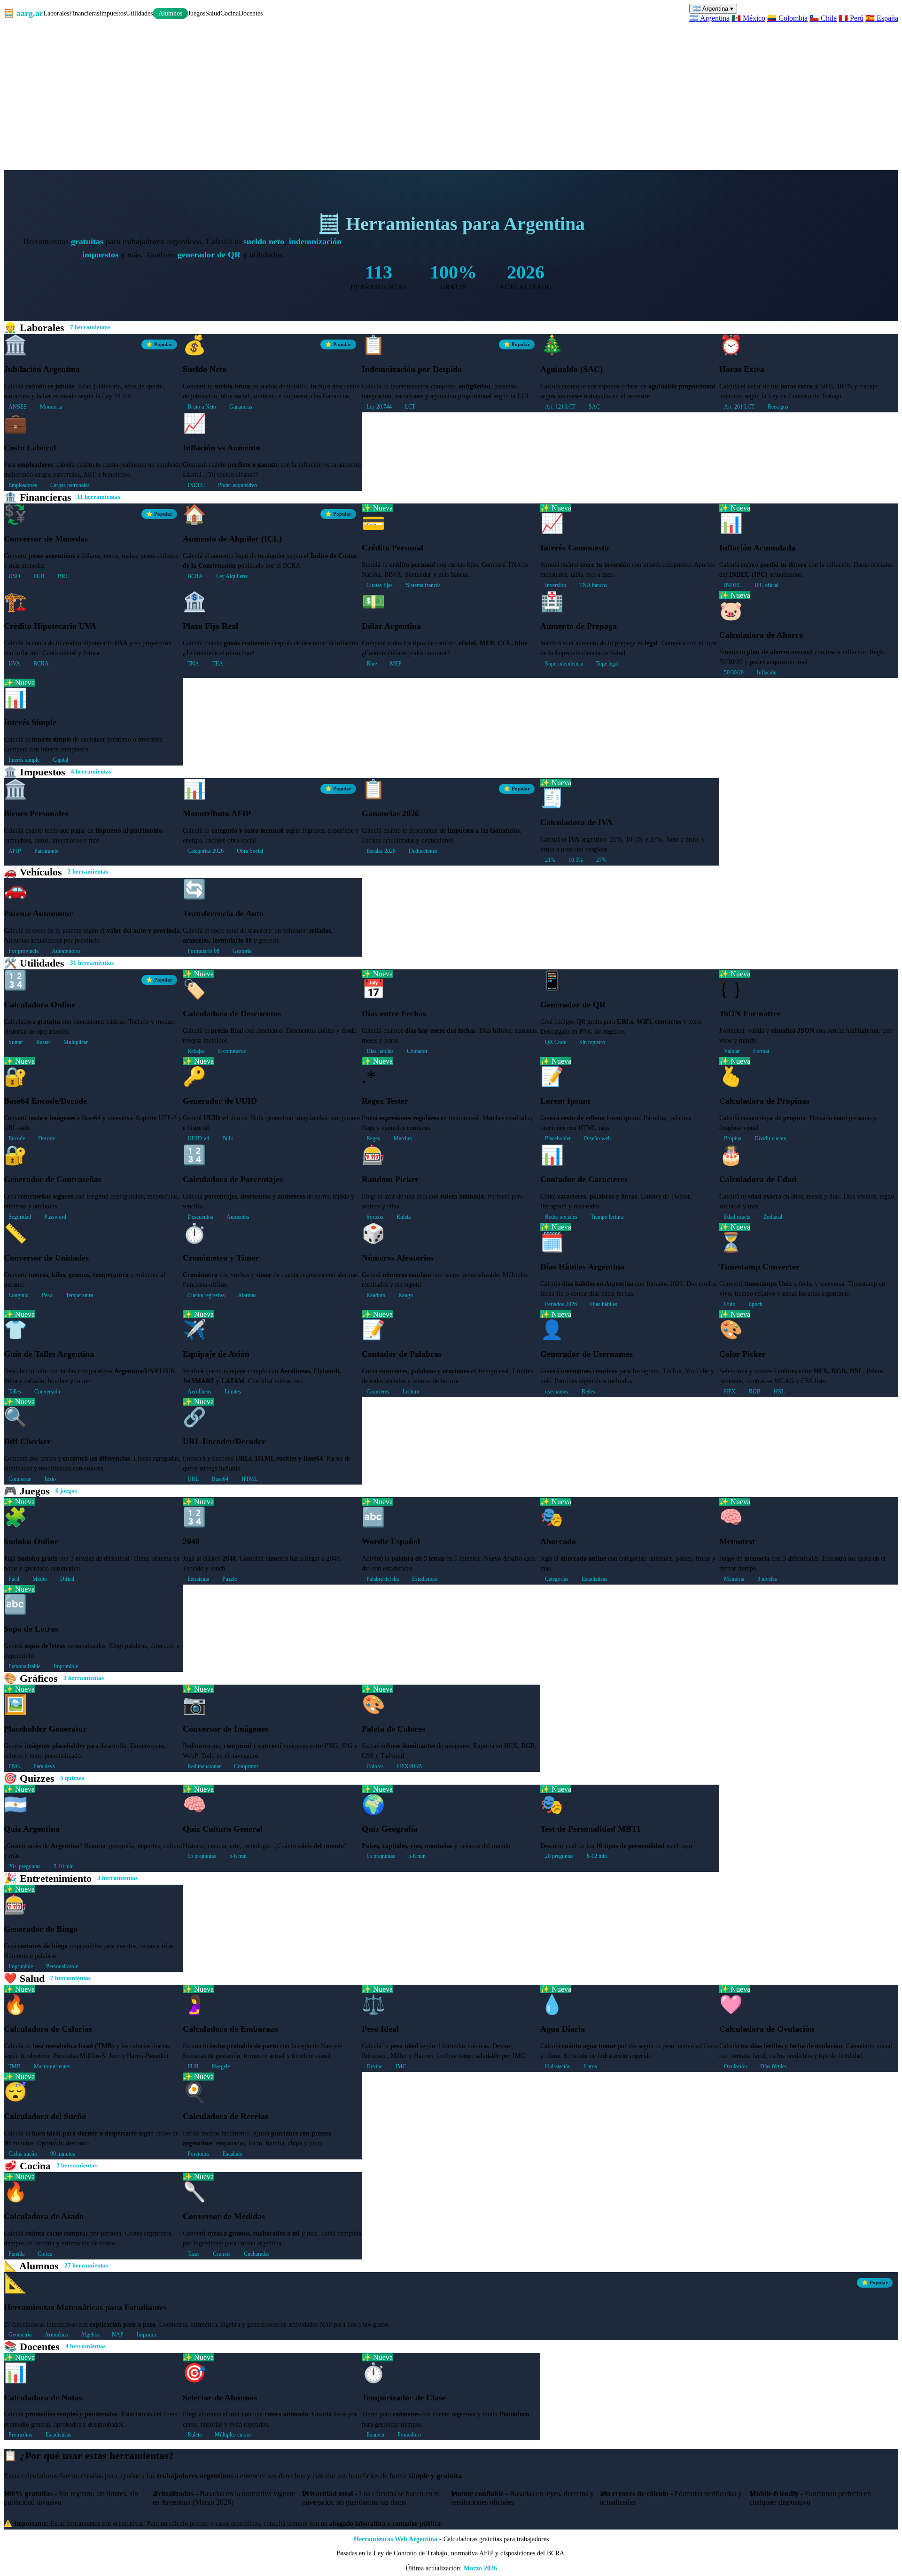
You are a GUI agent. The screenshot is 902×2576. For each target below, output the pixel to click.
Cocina (229, 13)
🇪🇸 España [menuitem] (882, 18)
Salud (213, 13)
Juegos (197, 13)
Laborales (56, 13)
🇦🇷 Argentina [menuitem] (709, 18)
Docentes (251, 13)
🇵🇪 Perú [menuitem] (851, 18)
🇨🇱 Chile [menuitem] (823, 18)
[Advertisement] (451, 93)
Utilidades (139, 13)
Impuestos (113, 13)
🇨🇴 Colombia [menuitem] (787, 18)
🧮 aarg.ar (23, 13)
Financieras (84, 13)
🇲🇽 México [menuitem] (748, 18)
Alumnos (170, 13)
